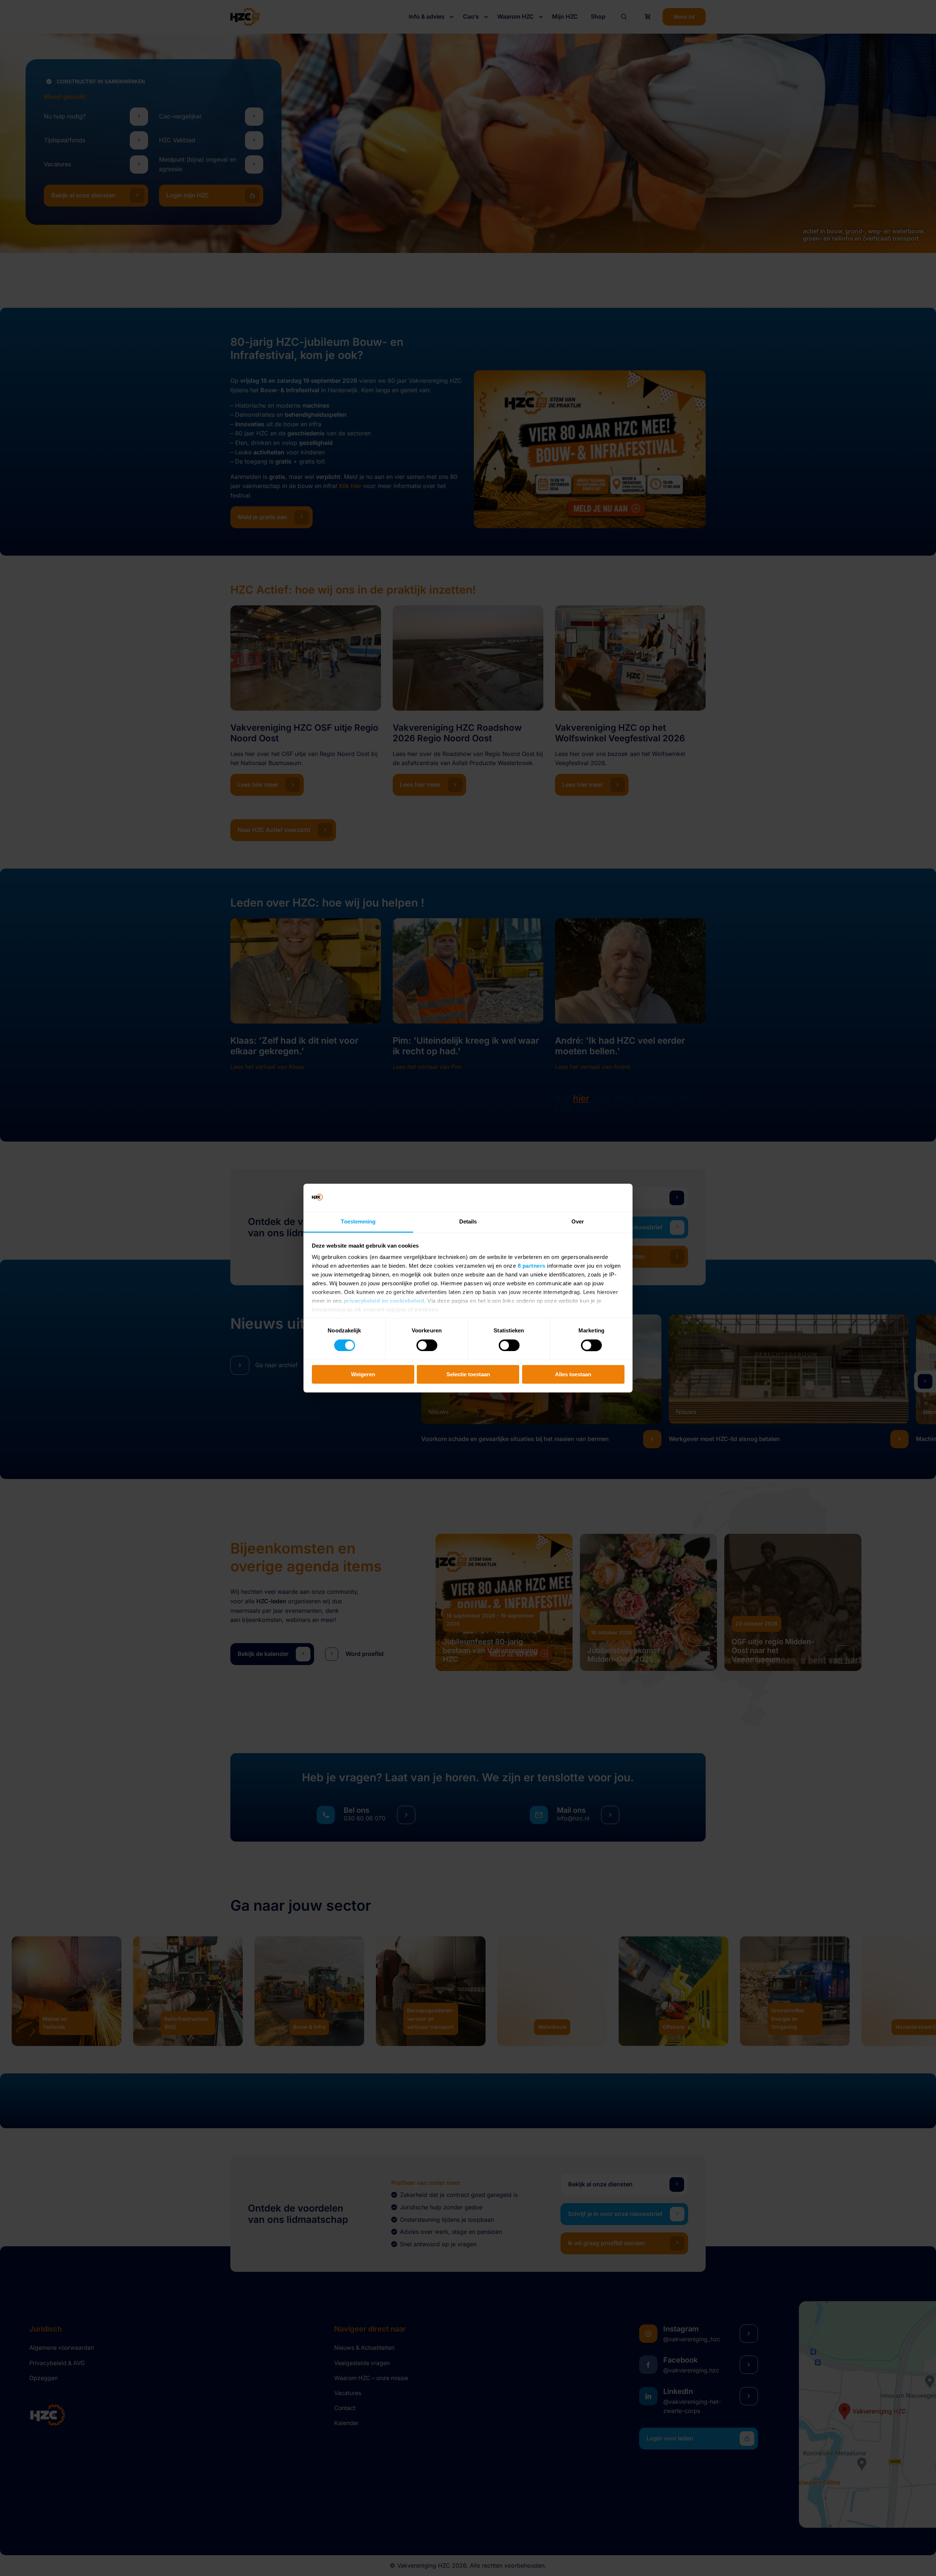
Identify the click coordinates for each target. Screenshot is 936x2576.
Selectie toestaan (468, 1374)
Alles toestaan (573, 1374)
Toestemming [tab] (358, 1222)
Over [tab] (578, 1222)
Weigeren (363, 1374)
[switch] (427, 1345)
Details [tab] (468, 1222)
